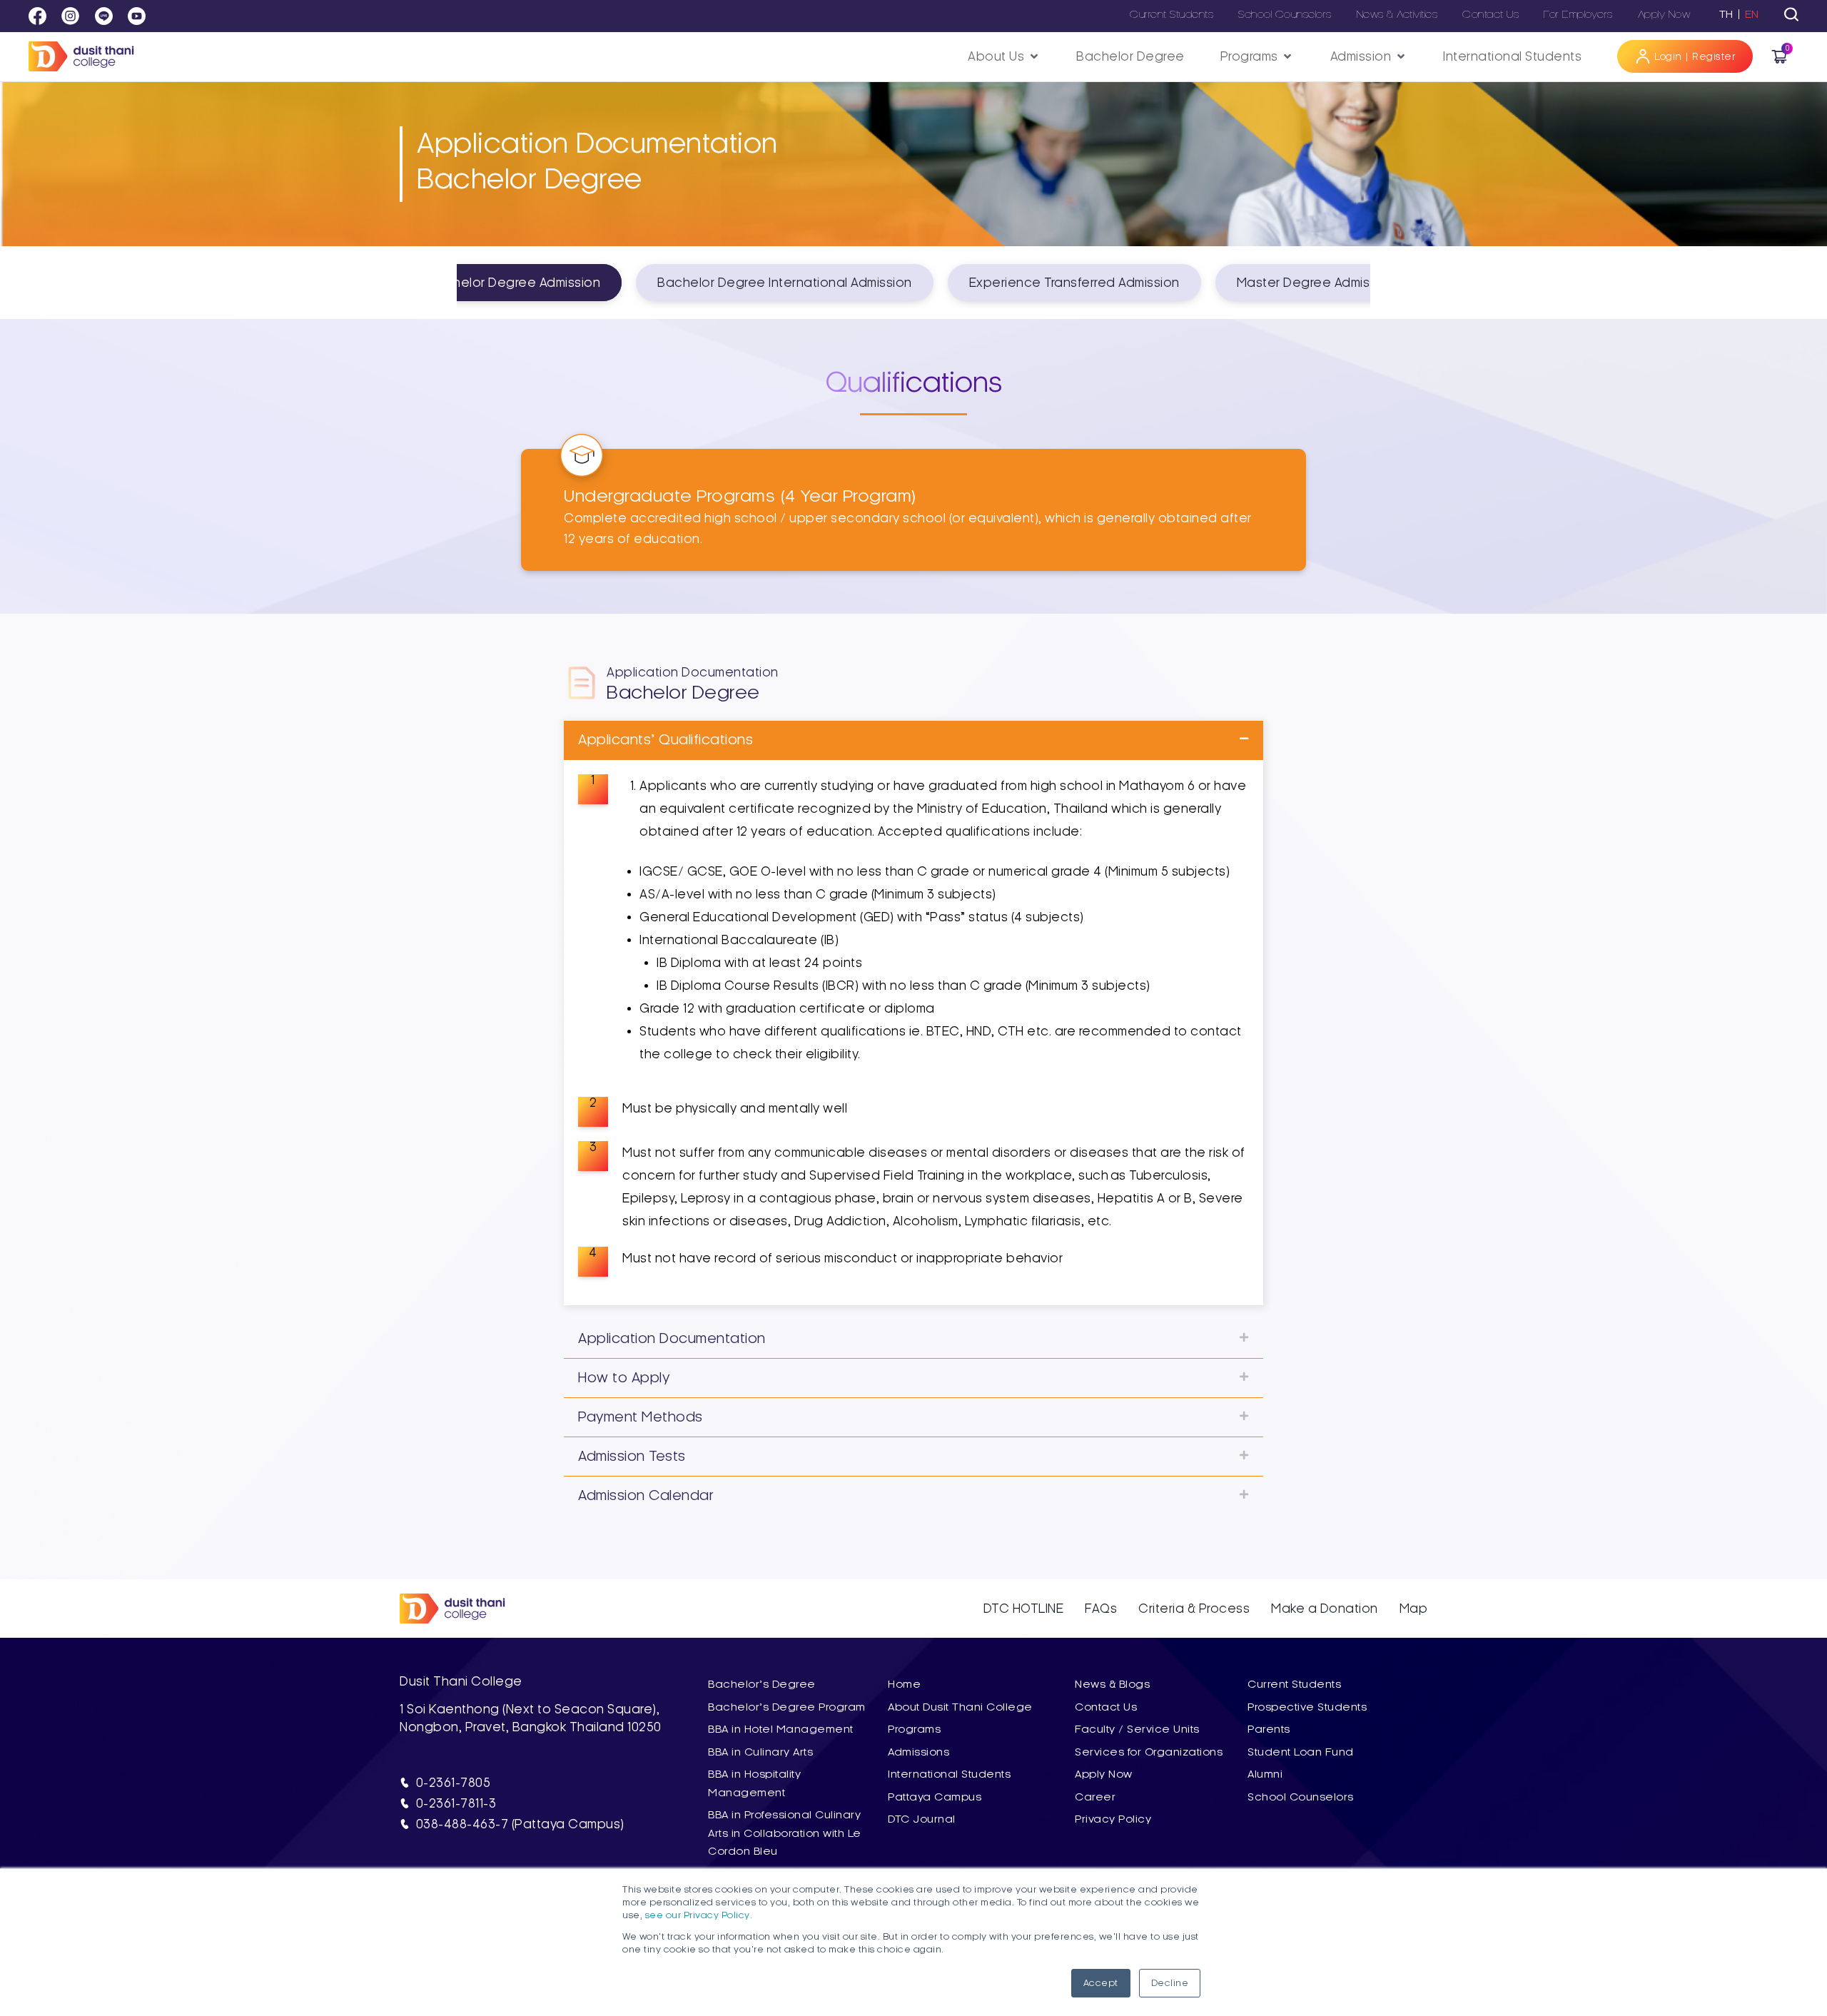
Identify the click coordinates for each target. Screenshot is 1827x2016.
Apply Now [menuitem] (1104, 1774)
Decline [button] (1170, 1983)
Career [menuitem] (1095, 1797)
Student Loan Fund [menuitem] (1301, 1752)
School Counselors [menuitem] (1301, 1797)
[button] (1004, 57)
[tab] (1791, 14)
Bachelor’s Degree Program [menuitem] (787, 1707)
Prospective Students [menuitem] (1307, 1707)
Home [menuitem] (904, 1684)
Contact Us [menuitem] (1106, 1707)
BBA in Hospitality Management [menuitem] (754, 1783)
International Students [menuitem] (949, 1774)
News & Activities (1397, 14)
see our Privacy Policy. (699, 1915)
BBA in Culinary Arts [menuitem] (760, 1752)
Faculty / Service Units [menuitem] (1137, 1729)
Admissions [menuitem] (918, 1752)
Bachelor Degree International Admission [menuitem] (785, 283)
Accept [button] (1101, 1983)
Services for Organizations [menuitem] (1149, 1752)
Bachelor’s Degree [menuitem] (762, 1684)
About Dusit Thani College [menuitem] (960, 1707)
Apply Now (1664, 14)
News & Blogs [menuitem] (1112, 1684)
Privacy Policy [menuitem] (1113, 1819)
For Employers (1578, 14)
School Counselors (1285, 14)
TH (1726, 14)
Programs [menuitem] (914, 1729)
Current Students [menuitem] (1294, 1684)
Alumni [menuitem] (1265, 1774)
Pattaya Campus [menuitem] (935, 1797)
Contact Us (1491, 14)
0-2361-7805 (454, 1783)
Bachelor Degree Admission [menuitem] (515, 283)
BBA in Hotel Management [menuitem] (781, 1729)
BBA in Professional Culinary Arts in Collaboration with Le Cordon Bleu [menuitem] (785, 1833)
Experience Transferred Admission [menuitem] (1074, 283)
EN (1752, 14)
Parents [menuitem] (1269, 1729)
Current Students (1171, 14)
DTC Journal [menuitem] (922, 1819)
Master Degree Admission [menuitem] (1316, 283)
